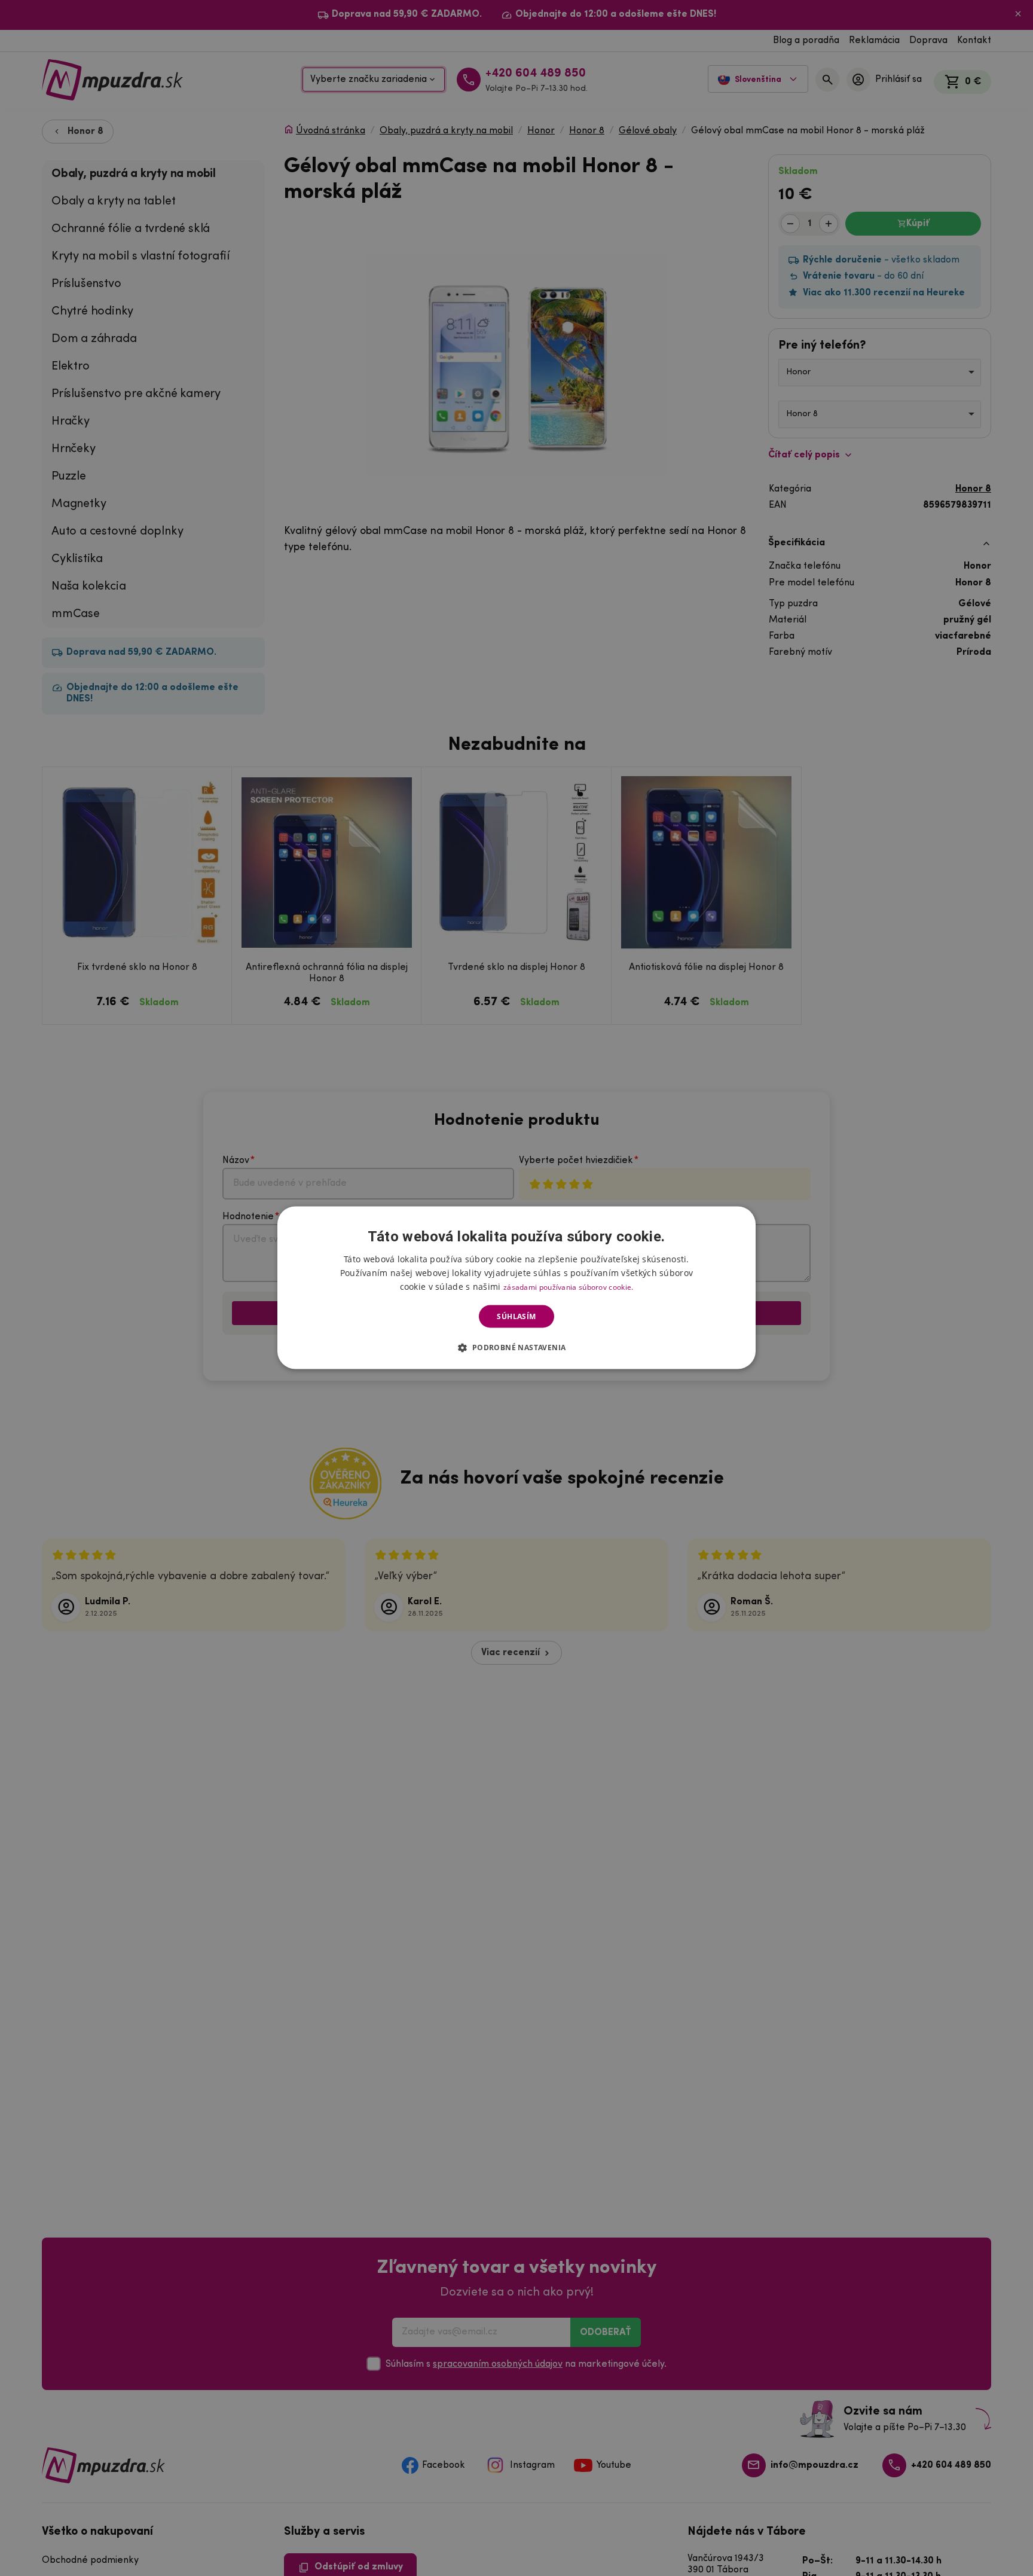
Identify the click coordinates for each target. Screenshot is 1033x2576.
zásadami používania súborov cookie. (569, 1287)
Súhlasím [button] (516, 1316)
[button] (516, 1347)
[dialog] (516, 1288)
